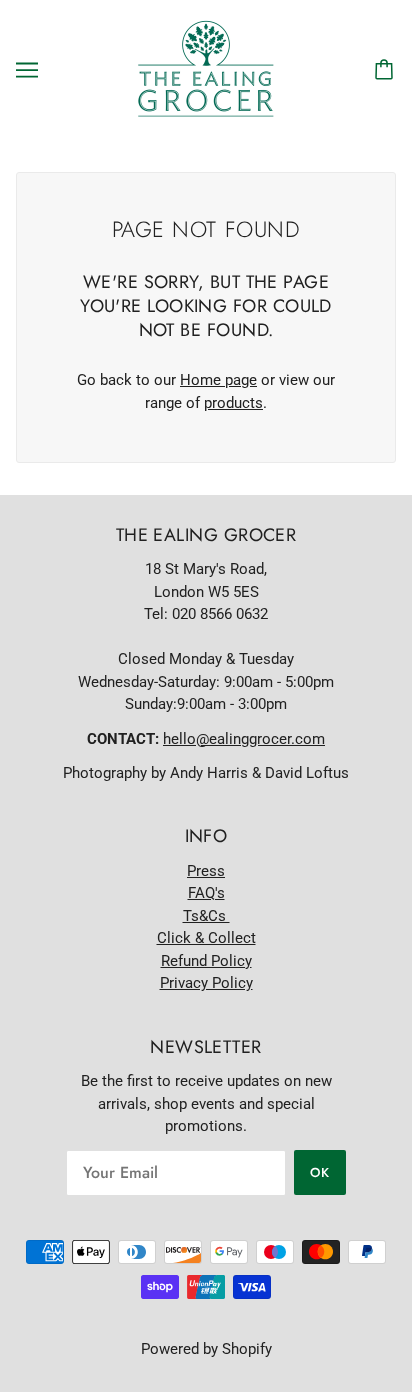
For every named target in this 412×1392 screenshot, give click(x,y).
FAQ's (206, 893)
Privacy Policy (206, 983)
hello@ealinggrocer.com (244, 739)
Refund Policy (206, 961)
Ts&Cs (206, 916)
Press (206, 871)
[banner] (206, 69)
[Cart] (387, 70)
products (233, 403)
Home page (218, 380)
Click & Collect (206, 938)
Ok (320, 1172)
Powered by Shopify (206, 1349)
